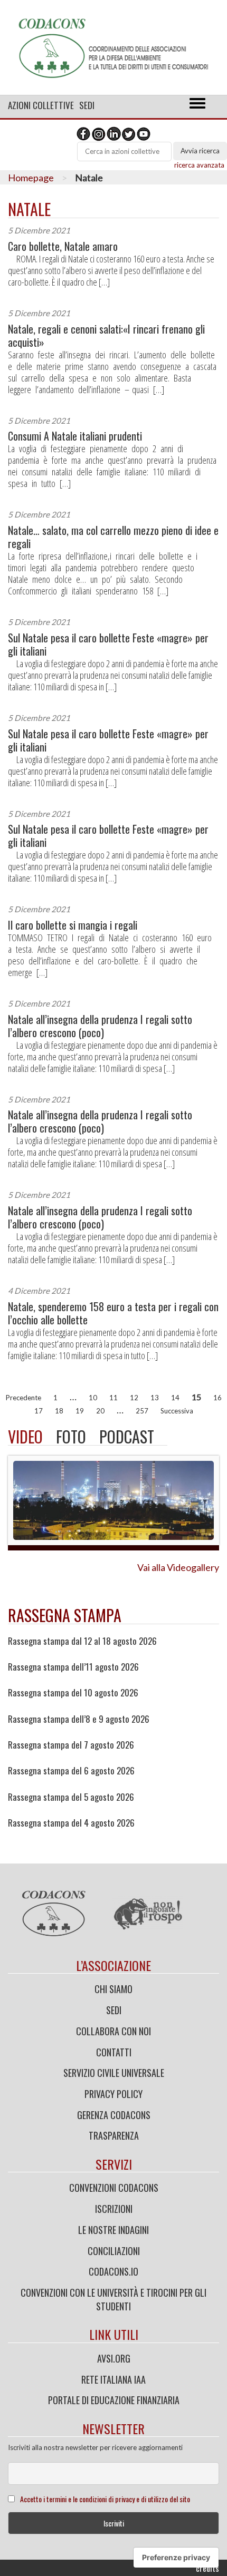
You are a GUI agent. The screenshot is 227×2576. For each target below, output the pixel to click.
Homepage (31, 178)
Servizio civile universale (114, 2073)
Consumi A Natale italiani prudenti (75, 436)
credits (207, 2568)
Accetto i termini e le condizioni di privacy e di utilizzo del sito (105, 2499)
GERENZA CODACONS (114, 2115)
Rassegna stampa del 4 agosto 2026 (71, 1823)
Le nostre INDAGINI (113, 2230)
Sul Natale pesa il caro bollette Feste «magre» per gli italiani (108, 645)
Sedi (87, 105)
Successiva (177, 1411)
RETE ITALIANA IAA (113, 2379)
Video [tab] (25, 1436)
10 (93, 1398)
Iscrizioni (114, 2209)
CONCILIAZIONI (114, 2251)
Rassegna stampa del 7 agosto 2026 (71, 1745)
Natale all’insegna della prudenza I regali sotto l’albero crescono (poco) (100, 1026)
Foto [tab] (71, 1436)
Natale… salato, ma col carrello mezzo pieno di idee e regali (113, 537)
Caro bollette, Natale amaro (63, 246)
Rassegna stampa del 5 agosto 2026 (71, 1797)
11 (113, 1398)
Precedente (23, 1398)
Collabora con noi (113, 2031)
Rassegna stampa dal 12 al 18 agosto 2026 (82, 1641)
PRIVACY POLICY (113, 2094)
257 (142, 1411)
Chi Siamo (113, 1989)
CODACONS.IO (113, 2271)
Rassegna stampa (65, 1615)
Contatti (114, 2052)
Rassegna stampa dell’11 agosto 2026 (73, 1667)
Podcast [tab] (127, 1436)
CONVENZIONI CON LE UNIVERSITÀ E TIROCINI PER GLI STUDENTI (113, 2299)
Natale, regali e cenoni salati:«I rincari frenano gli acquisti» (106, 336)
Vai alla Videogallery (178, 1567)
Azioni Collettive (41, 105)
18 (59, 1411)
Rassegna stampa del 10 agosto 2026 (73, 1693)
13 (155, 1398)
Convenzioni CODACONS (114, 2188)
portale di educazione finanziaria (114, 2400)
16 (217, 1398)
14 (175, 1398)
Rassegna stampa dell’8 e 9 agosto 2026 (79, 1719)
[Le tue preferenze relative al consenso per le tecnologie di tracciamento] (176, 2558)
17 (39, 1411)
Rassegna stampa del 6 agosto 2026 (71, 1771)
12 (134, 1398)
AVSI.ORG (114, 2358)
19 (80, 1411)
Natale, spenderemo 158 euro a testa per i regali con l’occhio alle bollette (113, 1313)
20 (100, 1411)
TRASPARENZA (114, 2135)
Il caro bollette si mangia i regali (73, 925)
